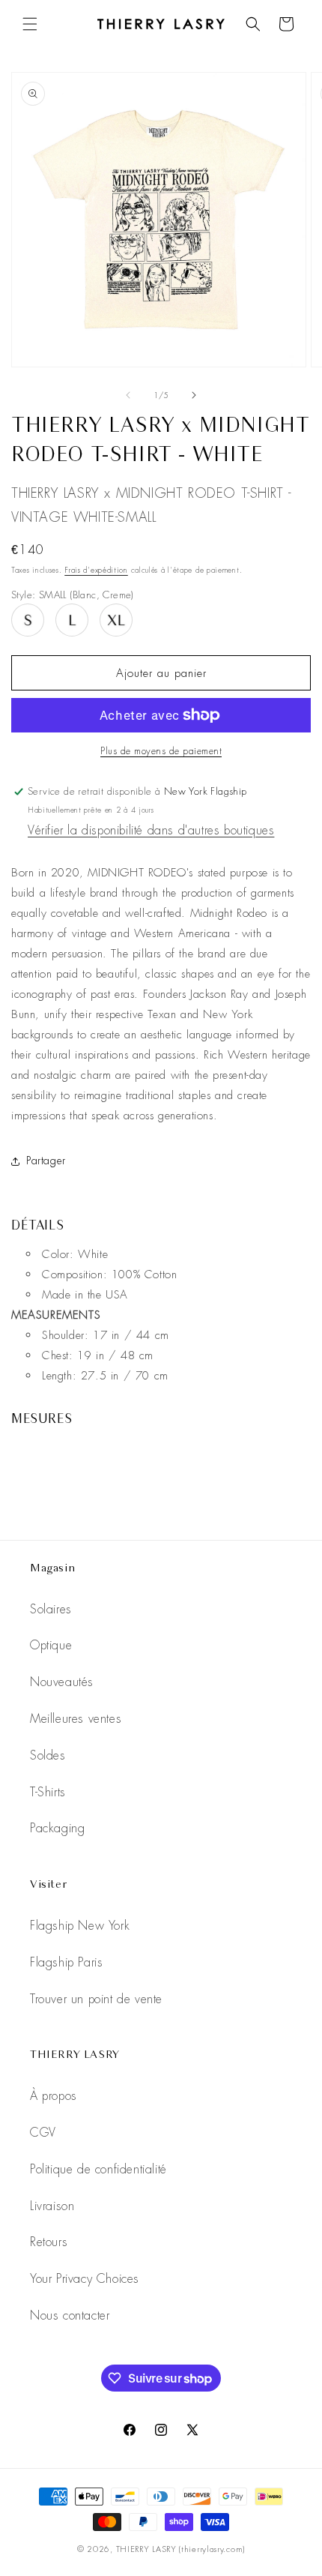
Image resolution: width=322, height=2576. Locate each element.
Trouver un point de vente (96, 1999)
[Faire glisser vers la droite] (194, 395)
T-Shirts (48, 1792)
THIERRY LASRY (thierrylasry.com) (180, 2549)
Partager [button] (46, 1161)
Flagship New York (80, 1926)
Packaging (57, 1828)
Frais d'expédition (96, 570)
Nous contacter (70, 2315)
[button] (30, 24)
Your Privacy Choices (85, 2279)
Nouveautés (62, 1682)
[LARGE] (72, 620)
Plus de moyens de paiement (161, 751)
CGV (43, 2133)
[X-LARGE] (116, 620)
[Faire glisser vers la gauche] (128, 395)
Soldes (48, 1755)
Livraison (52, 2206)
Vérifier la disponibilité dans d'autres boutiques (151, 830)
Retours (49, 2242)
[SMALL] (28, 620)
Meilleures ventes (76, 1719)
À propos (54, 2096)
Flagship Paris (66, 1962)
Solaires (51, 1609)
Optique (51, 1645)
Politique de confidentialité (98, 2169)
